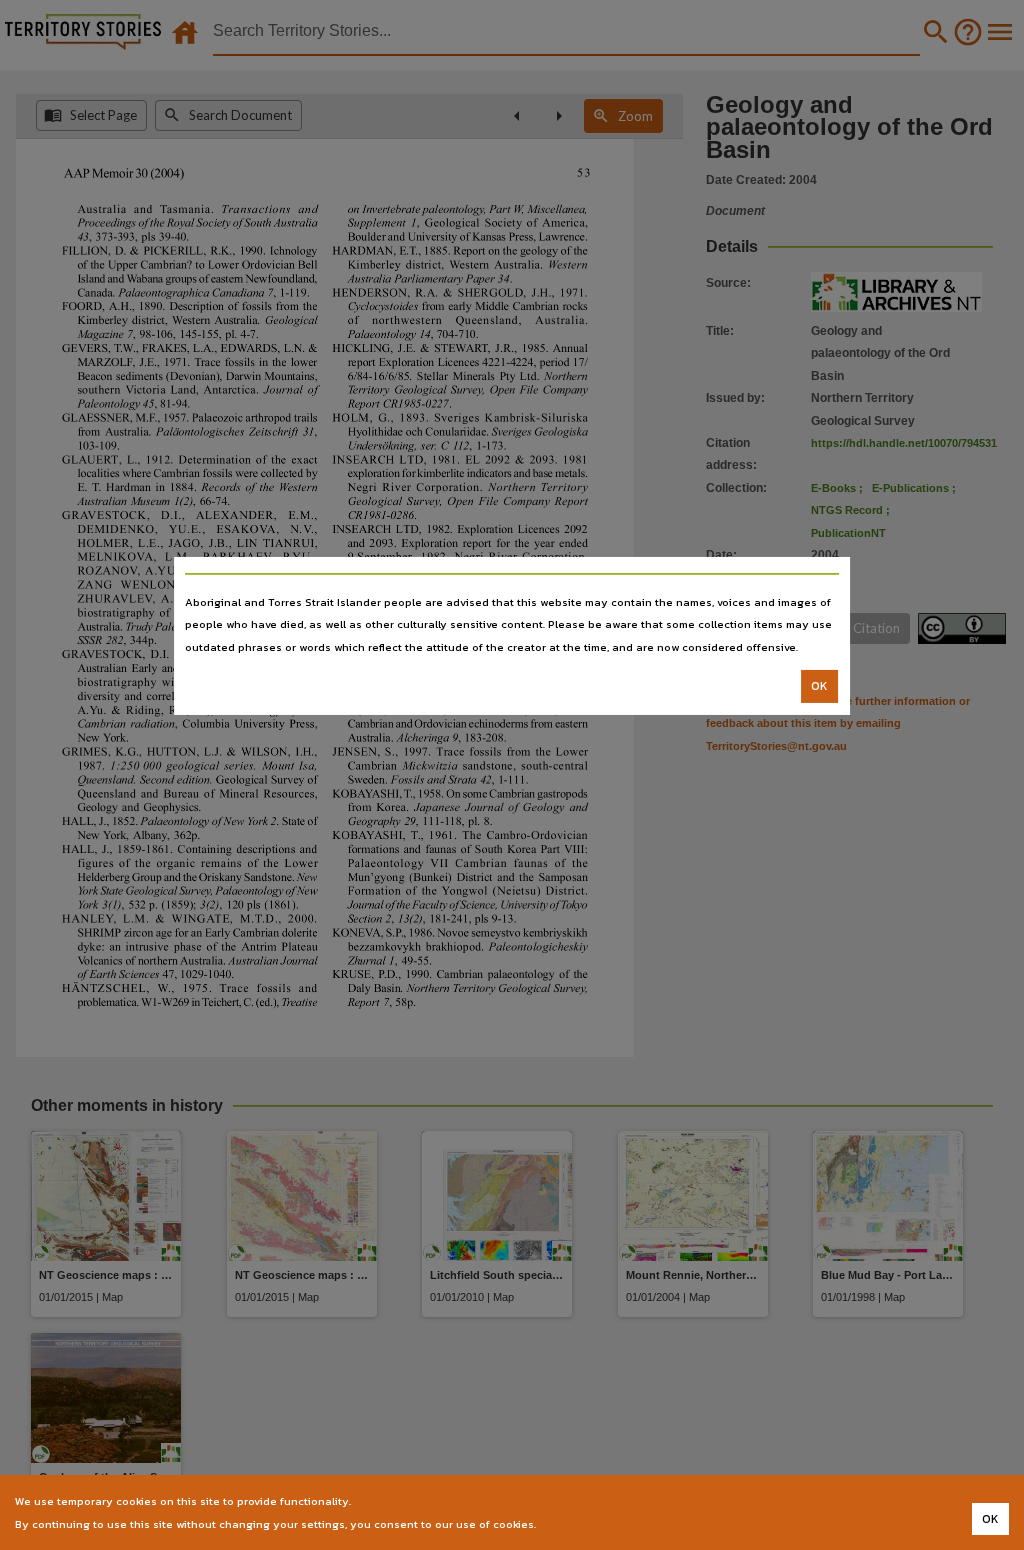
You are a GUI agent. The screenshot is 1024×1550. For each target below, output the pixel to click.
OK (819, 686)
